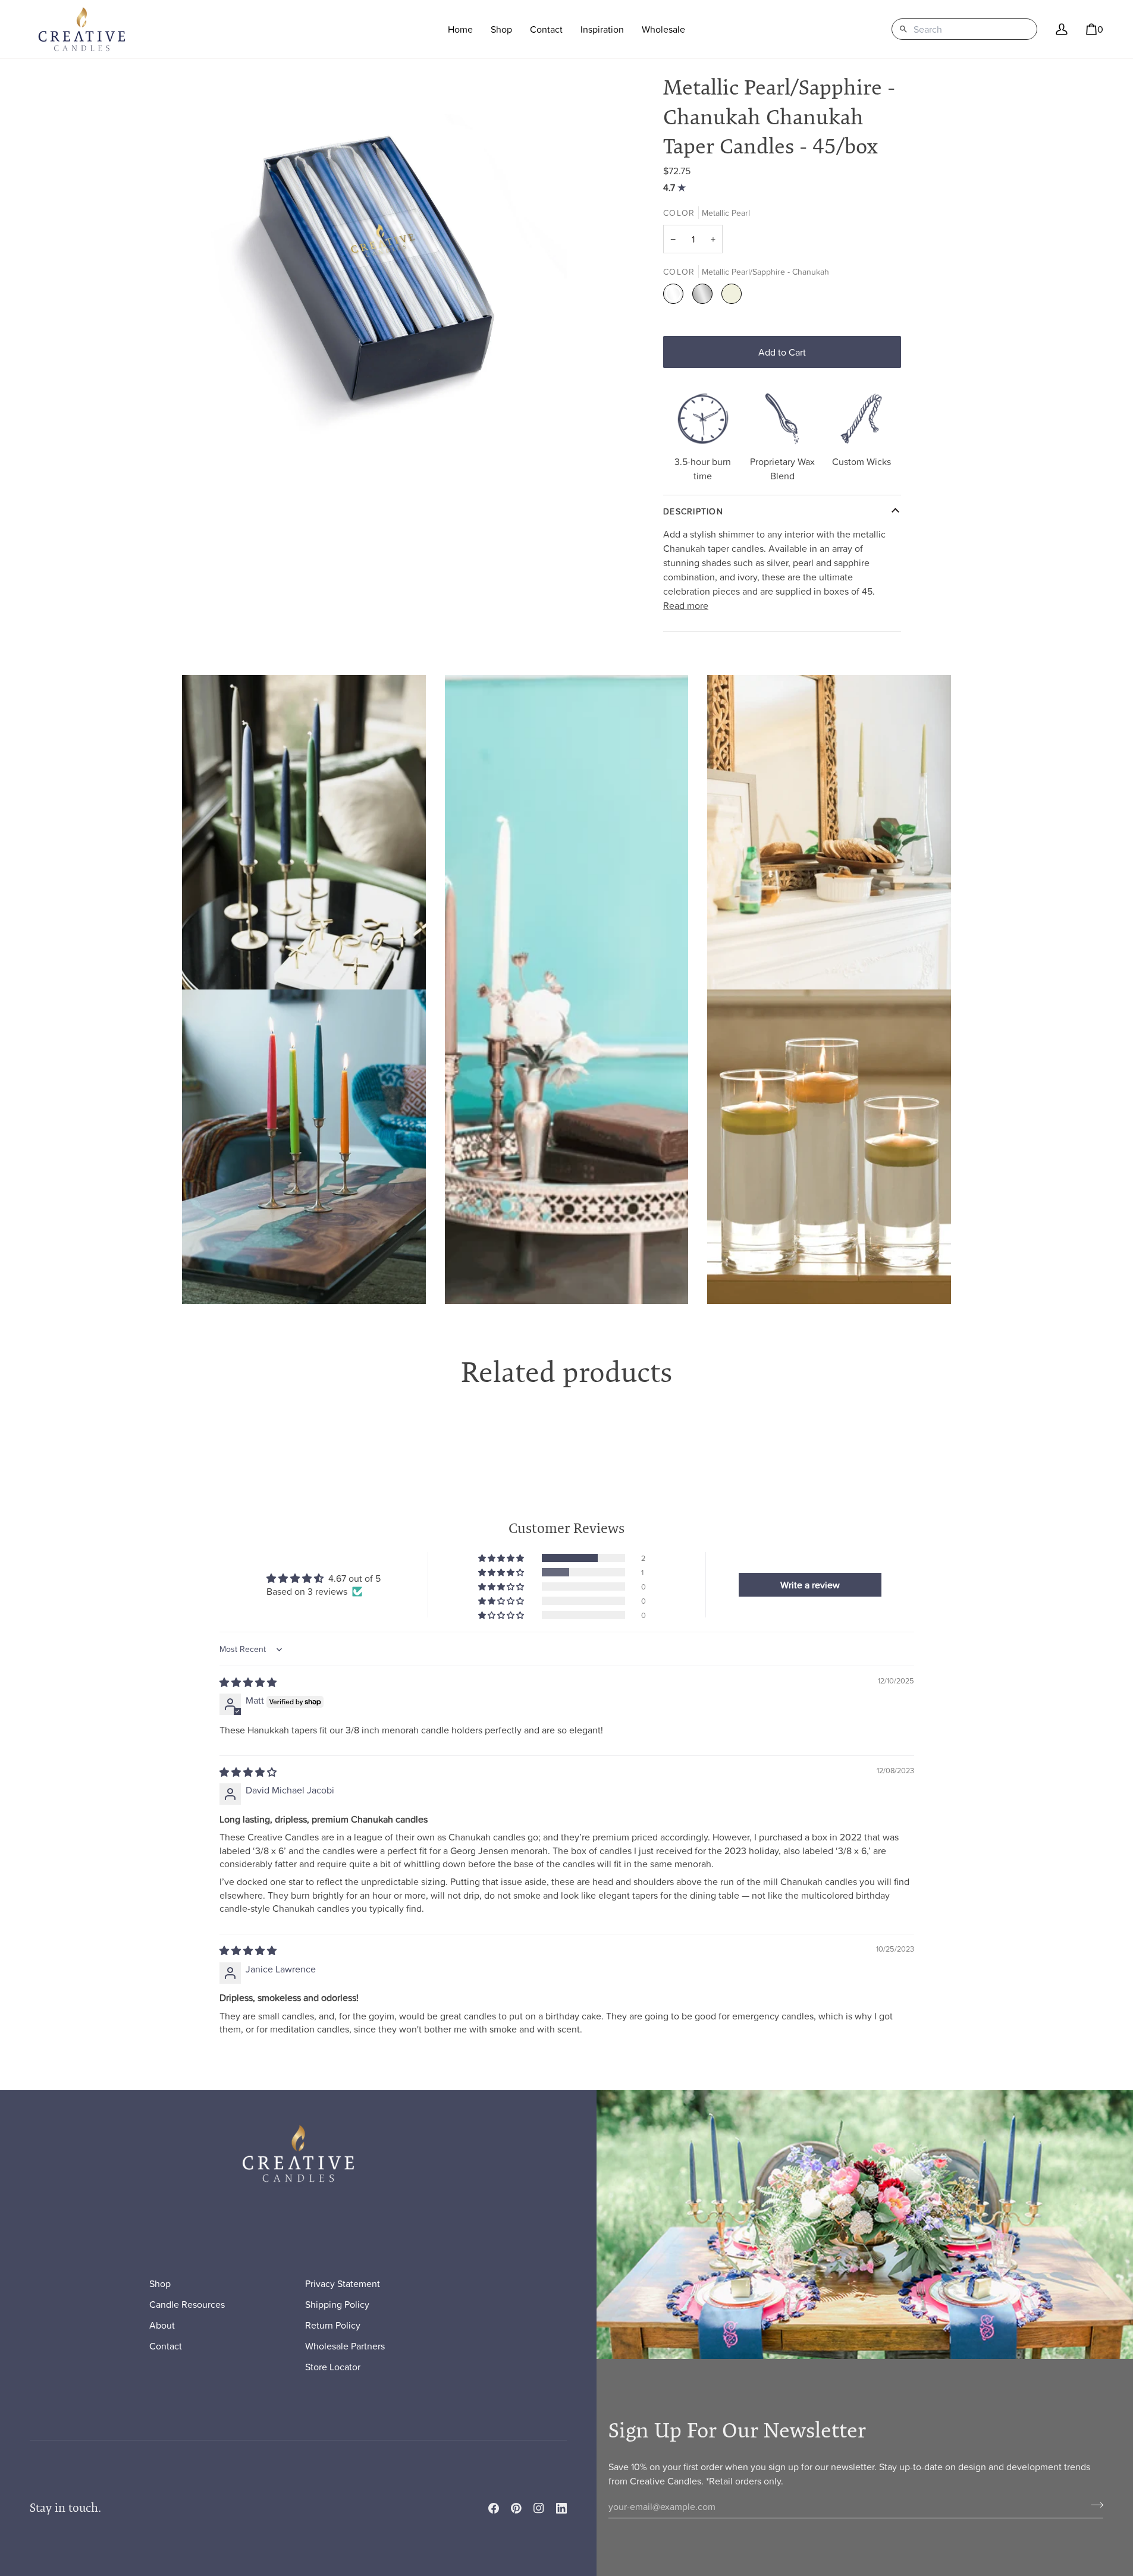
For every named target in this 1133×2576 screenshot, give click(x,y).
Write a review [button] (810, 1585)
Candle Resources (187, 2304)
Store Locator (333, 2367)
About (162, 2325)
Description (693, 511)
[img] (676, 187)
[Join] (1093, 2505)
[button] (501, 29)
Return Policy (333, 2325)
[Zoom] (366, 273)
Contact (166, 2346)
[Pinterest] (516, 2508)
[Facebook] (494, 2508)
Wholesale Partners (345, 2346)
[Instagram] (539, 2508)
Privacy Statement (343, 2283)
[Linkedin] (561, 2508)
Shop (160, 2283)
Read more (686, 605)
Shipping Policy (337, 2304)
